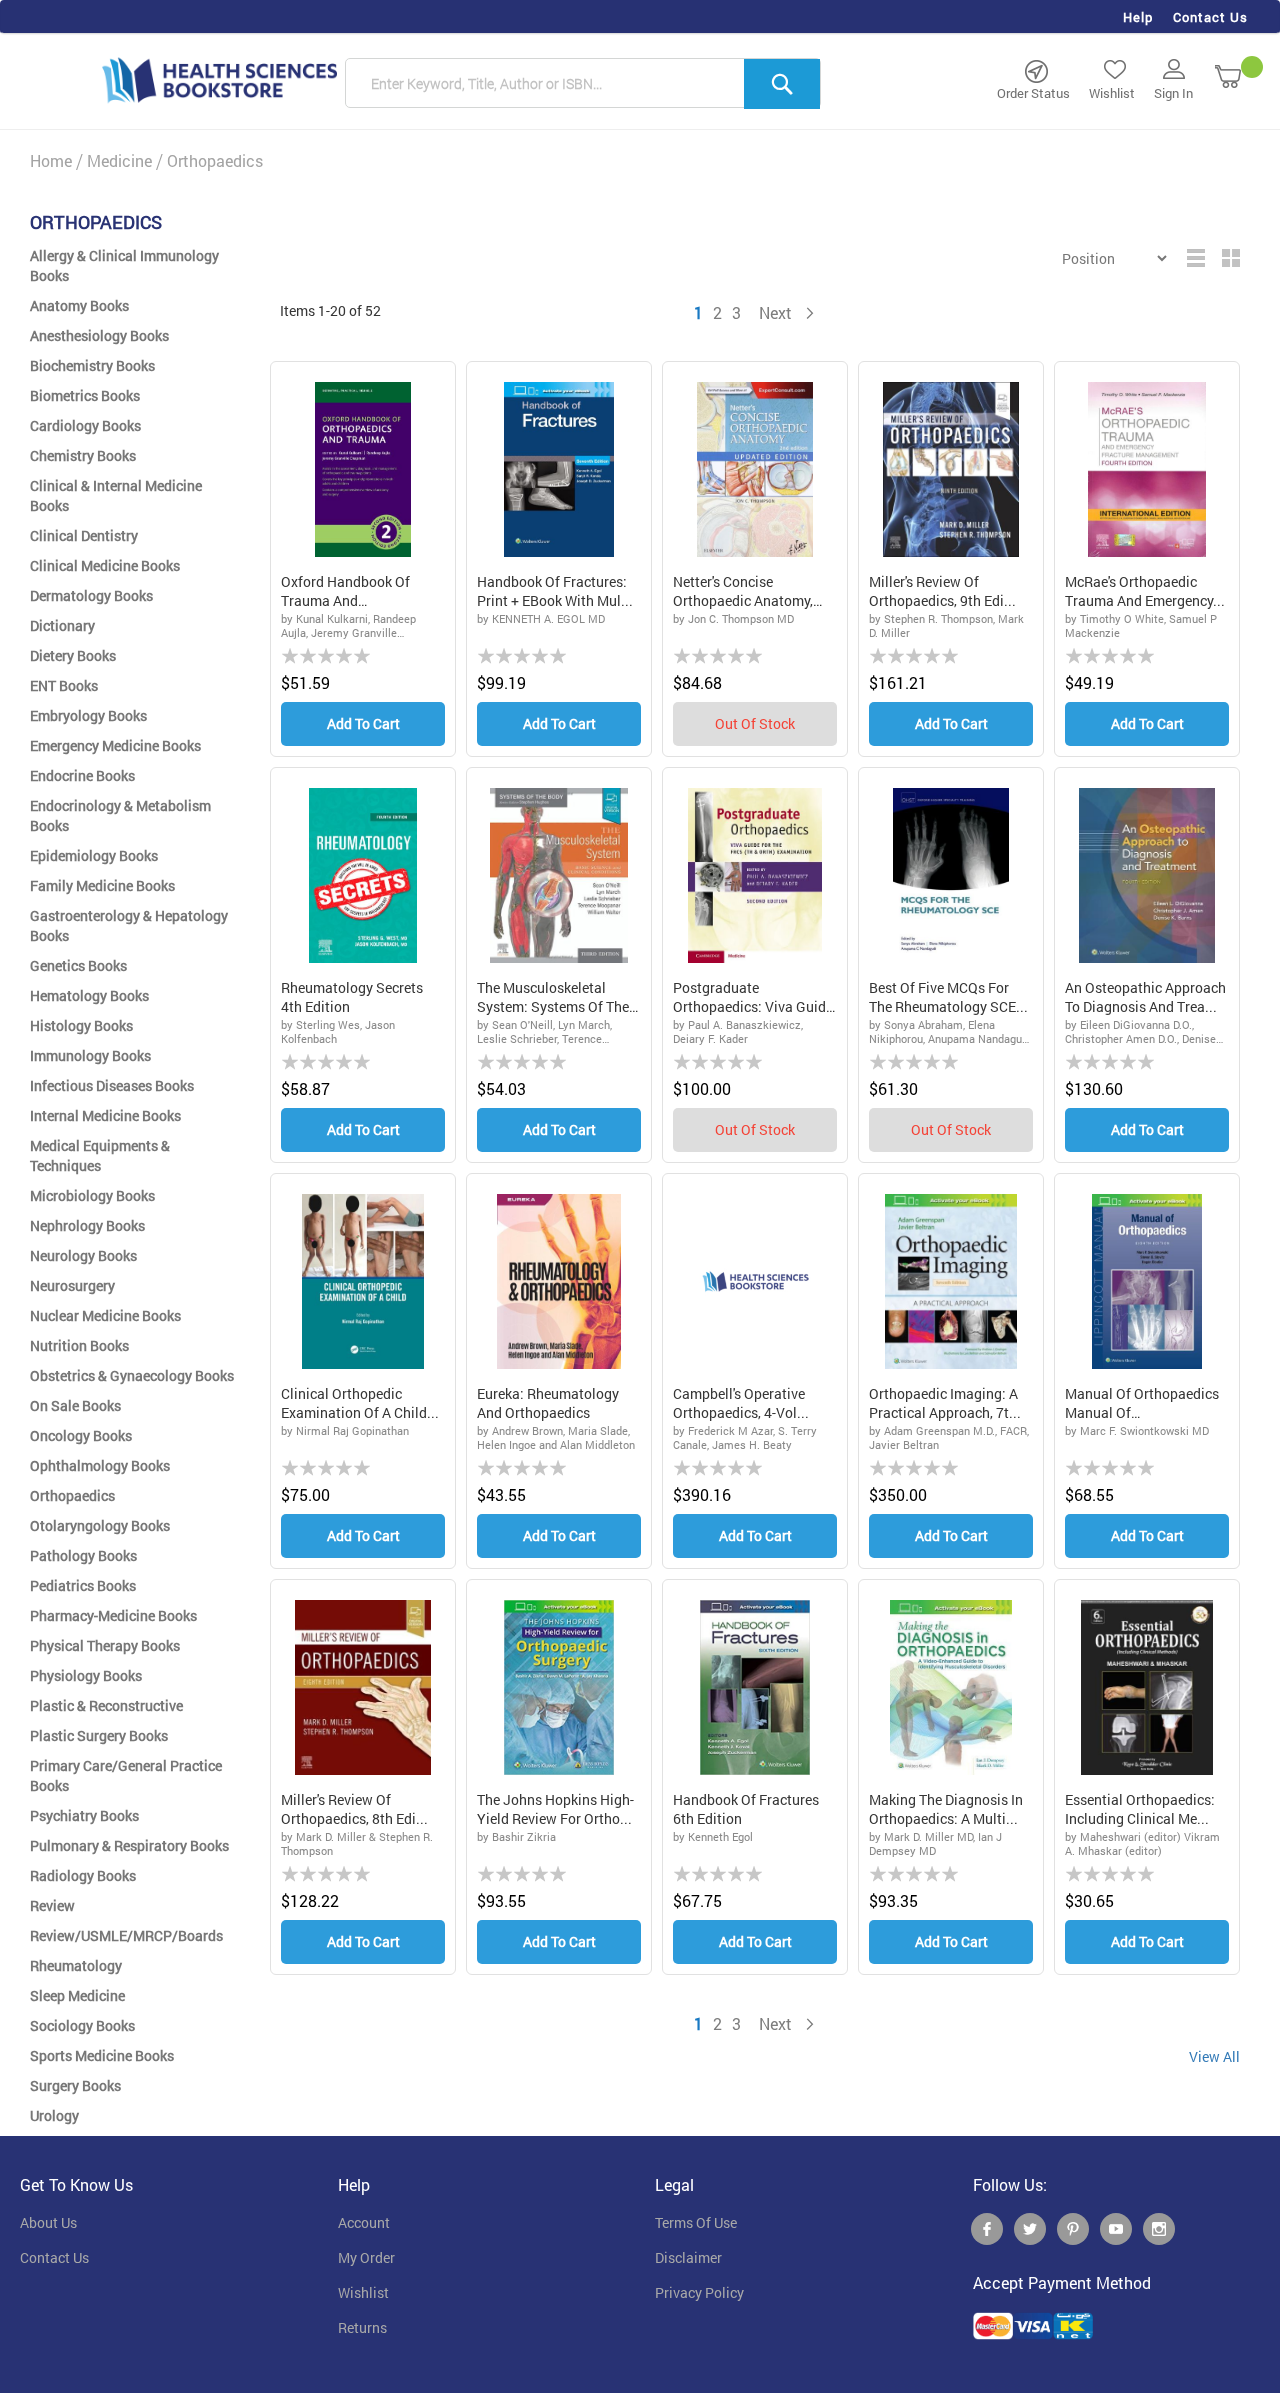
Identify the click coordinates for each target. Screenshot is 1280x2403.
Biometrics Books (85, 395)
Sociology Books (82, 2025)
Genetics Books (78, 965)
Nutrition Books (79, 1345)
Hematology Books (89, 995)
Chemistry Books (83, 455)
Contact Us (1210, 17)
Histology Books (81, 1025)
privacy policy (699, 2293)
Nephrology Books (87, 1225)
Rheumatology (76, 1965)
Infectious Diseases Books (112, 1085)
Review (52, 1905)
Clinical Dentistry (84, 535)
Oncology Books (81, 1435)
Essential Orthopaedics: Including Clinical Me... (1140, 1809)
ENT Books (64, 685)
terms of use (696, 2223)
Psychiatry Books (84, 1815)
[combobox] (583, 84)
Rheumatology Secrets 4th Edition (352, 997)
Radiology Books (83, 1875)
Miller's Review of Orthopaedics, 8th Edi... (354, 1809)
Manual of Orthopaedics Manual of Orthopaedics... (1142, 1404)
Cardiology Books (85, 425)
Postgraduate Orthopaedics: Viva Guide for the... (753, 998)
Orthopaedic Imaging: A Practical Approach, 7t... (945, 1403)
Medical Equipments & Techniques (100, 1155)
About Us (48, 2223)
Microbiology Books (92, 1195)
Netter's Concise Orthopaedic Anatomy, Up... (743, 592)
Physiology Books (86, 1675)
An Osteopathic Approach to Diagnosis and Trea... (1145, 997)
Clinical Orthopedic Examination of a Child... (360, 1403)
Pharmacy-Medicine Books (113, 1615)
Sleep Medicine (77, 1995)
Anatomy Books (79, 305)
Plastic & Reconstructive (106, 1705)
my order (366, 2258)
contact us (54, 2258)
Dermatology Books (91, 595)
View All (1214, 2056)
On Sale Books (75, 1405)
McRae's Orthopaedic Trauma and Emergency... (1145, 591)
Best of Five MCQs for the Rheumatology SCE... (948, 997)
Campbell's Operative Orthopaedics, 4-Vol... (741, 1403)
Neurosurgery (72, 1285)
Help (1138, 17)
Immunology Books (90, 1055)
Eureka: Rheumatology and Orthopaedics (548, 1403)
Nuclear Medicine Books (105, 1315)
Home (51, 160)
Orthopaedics (72, 1495)
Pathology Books (83, 1555)
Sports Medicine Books (102, 2055)
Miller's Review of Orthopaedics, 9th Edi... (942, 591)
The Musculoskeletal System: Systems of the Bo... (553, 998)
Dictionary (62, 625)
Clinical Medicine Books (105, 565)
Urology (54, 2115)
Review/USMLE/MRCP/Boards (126, 1935)
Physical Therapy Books (105, 1645)
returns (362, 2328)
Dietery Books (73, 655)
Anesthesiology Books (99, 335)
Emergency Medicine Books (115, 745)
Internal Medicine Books (105, 1115)
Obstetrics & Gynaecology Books (132, 1375)
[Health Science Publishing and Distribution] (220, 79)
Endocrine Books (82, 775)
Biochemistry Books (92, 365)
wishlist (363, 2293)
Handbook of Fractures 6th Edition (746, 1809)
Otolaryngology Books (100, 1525)
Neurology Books (83, 1255)
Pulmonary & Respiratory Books (129, 1845)
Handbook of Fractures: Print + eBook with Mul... (555, 591)
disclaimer (688, 2258)
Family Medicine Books (102, 885)
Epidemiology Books (94, 855)
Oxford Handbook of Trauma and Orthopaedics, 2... (345, 592)
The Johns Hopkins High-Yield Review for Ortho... (555, 1809)
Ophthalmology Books (100, 1465)
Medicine (119, 160)
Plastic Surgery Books (99, 1735)
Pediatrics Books (83, 1585)
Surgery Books (75, 2085)
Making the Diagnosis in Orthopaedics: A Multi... (946, 1809)
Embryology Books (88, 715)
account (364, 2223)
